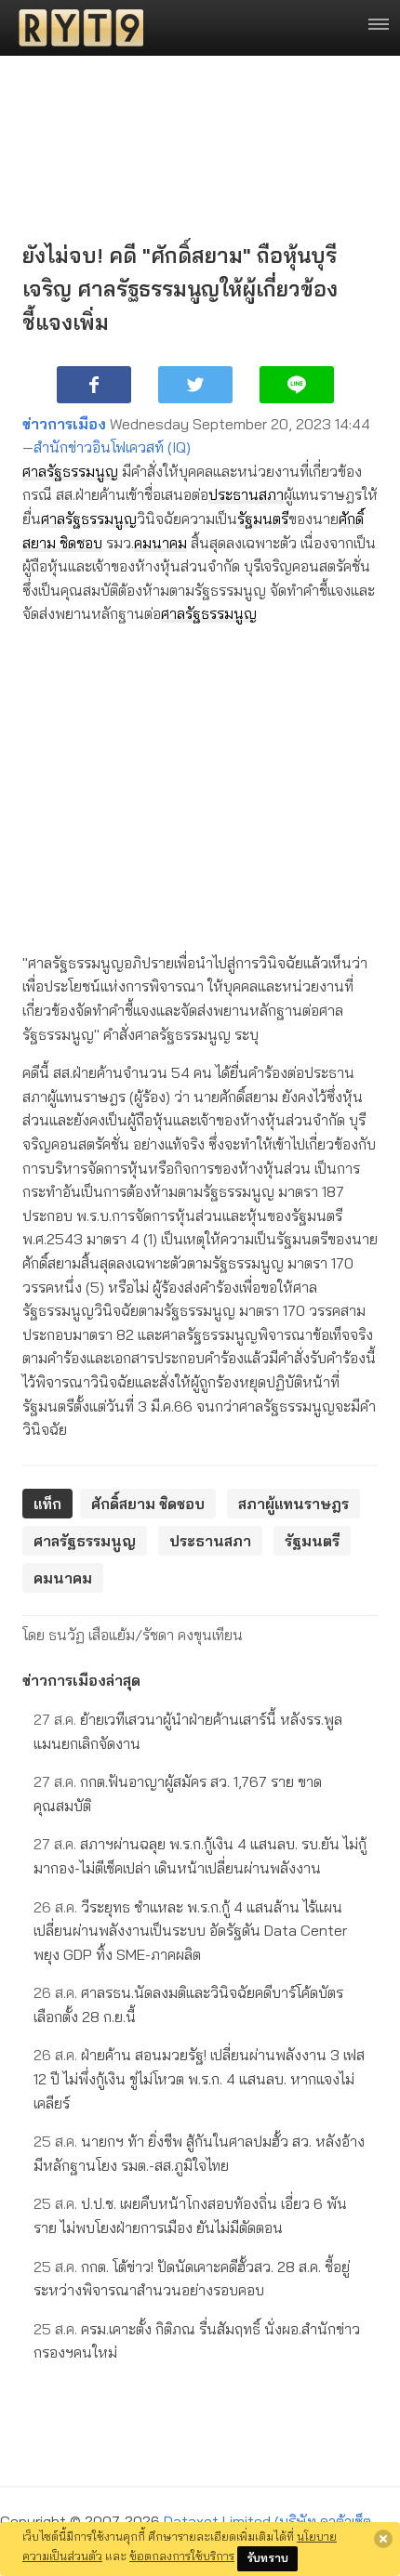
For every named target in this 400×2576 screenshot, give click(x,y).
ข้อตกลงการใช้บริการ (182, 2556)
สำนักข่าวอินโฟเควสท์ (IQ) (112, 447)
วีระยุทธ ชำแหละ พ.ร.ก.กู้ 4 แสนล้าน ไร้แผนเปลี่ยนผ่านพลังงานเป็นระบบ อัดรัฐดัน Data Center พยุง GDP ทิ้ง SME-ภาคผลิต (190, 1931)
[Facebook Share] (94, 385)
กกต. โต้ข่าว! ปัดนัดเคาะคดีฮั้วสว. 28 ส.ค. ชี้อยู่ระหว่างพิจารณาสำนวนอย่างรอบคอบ (192, 2279)
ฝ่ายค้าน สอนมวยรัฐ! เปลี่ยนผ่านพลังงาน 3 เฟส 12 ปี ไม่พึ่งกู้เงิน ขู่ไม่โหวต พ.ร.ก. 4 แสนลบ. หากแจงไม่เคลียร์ (199, 2078)
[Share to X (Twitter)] (195, 385)
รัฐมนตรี (263, 519)
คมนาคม (160, 543)
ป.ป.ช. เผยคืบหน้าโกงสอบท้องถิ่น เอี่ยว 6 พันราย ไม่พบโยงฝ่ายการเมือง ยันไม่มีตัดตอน (190, 2215)
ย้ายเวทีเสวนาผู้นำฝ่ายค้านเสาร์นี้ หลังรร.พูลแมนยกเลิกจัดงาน (188, 1731)
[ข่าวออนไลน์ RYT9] (75, 28)
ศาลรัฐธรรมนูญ (70, 471)
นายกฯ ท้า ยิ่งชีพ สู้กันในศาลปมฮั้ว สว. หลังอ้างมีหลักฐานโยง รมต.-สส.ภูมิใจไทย (199, 2153)
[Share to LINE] (297, 385)
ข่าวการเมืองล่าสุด (81, 1680)
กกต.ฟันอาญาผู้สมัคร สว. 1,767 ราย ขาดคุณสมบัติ (178, 1794)
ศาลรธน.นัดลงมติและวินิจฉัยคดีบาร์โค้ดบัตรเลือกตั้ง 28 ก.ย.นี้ (188, 2004)
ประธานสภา (246, 494)
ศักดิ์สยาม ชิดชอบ (148, 1504)
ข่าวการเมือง (64, 424)
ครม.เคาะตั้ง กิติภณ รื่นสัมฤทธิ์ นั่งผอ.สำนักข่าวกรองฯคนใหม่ (197, 2341)
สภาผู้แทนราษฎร (293, 1504)
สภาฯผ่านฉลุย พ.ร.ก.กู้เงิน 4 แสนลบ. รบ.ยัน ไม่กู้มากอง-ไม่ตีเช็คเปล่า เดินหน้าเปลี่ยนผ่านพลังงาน (200, 1856)
